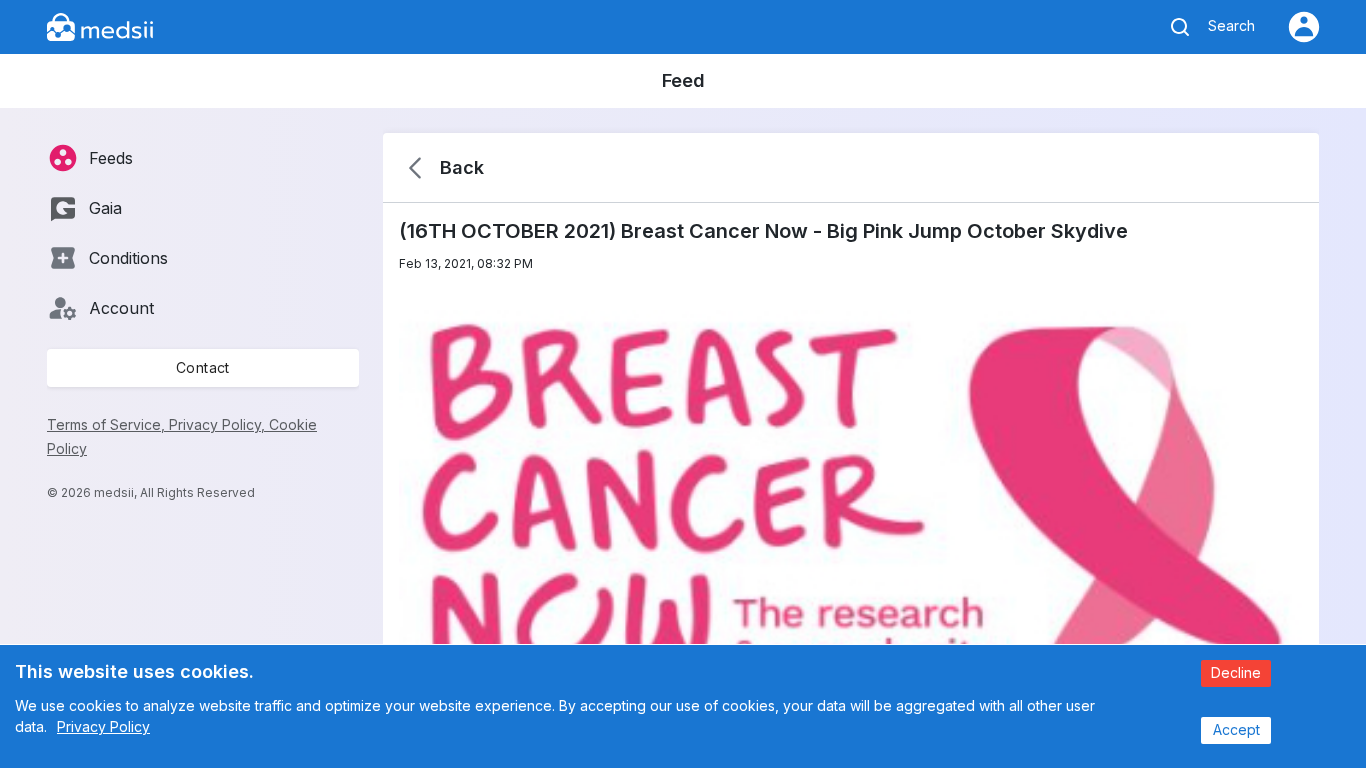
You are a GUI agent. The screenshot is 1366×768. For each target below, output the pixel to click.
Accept (1236, 729)
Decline (1236, 672)
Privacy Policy (103, 726)
